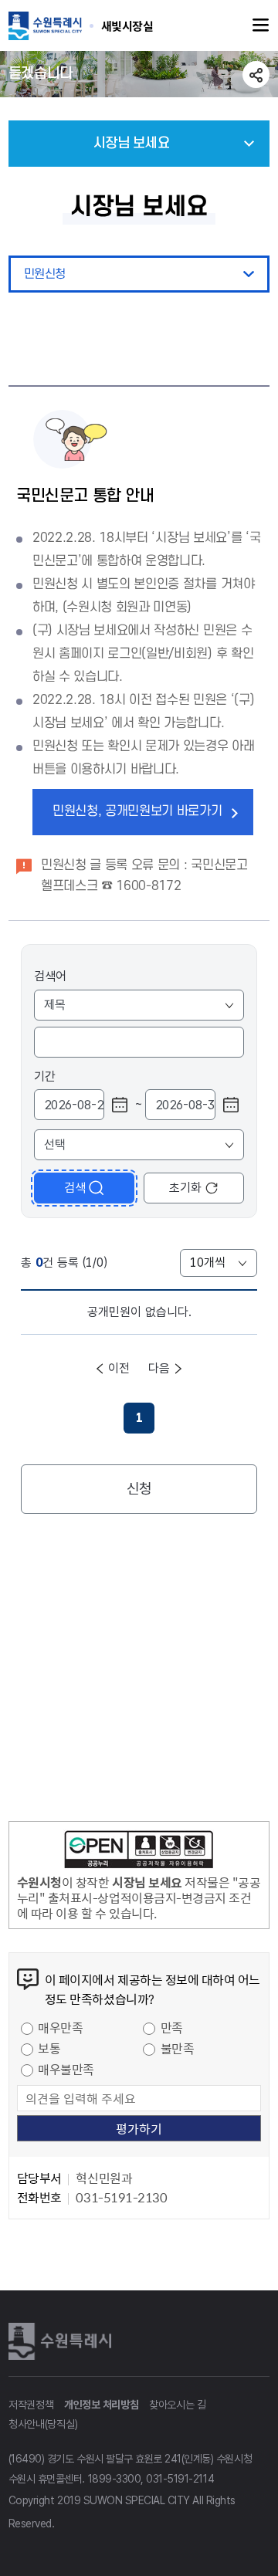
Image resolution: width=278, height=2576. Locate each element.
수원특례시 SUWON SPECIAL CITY (127, 25)
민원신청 (45, 274)
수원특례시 (63, 2341)
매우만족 (60, 2027)
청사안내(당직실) (43, 2424)
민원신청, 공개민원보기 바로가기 (137, 811)
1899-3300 (115, 2479)
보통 (49, 2048)
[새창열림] (139, 1852)
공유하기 (256, 74)
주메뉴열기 (261, 25)
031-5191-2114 (180, 2479)
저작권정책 (31, 2405)
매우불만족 (66, 2069)
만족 (172, 2027)
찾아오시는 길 (178, 2405)
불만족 (178, 2048)
